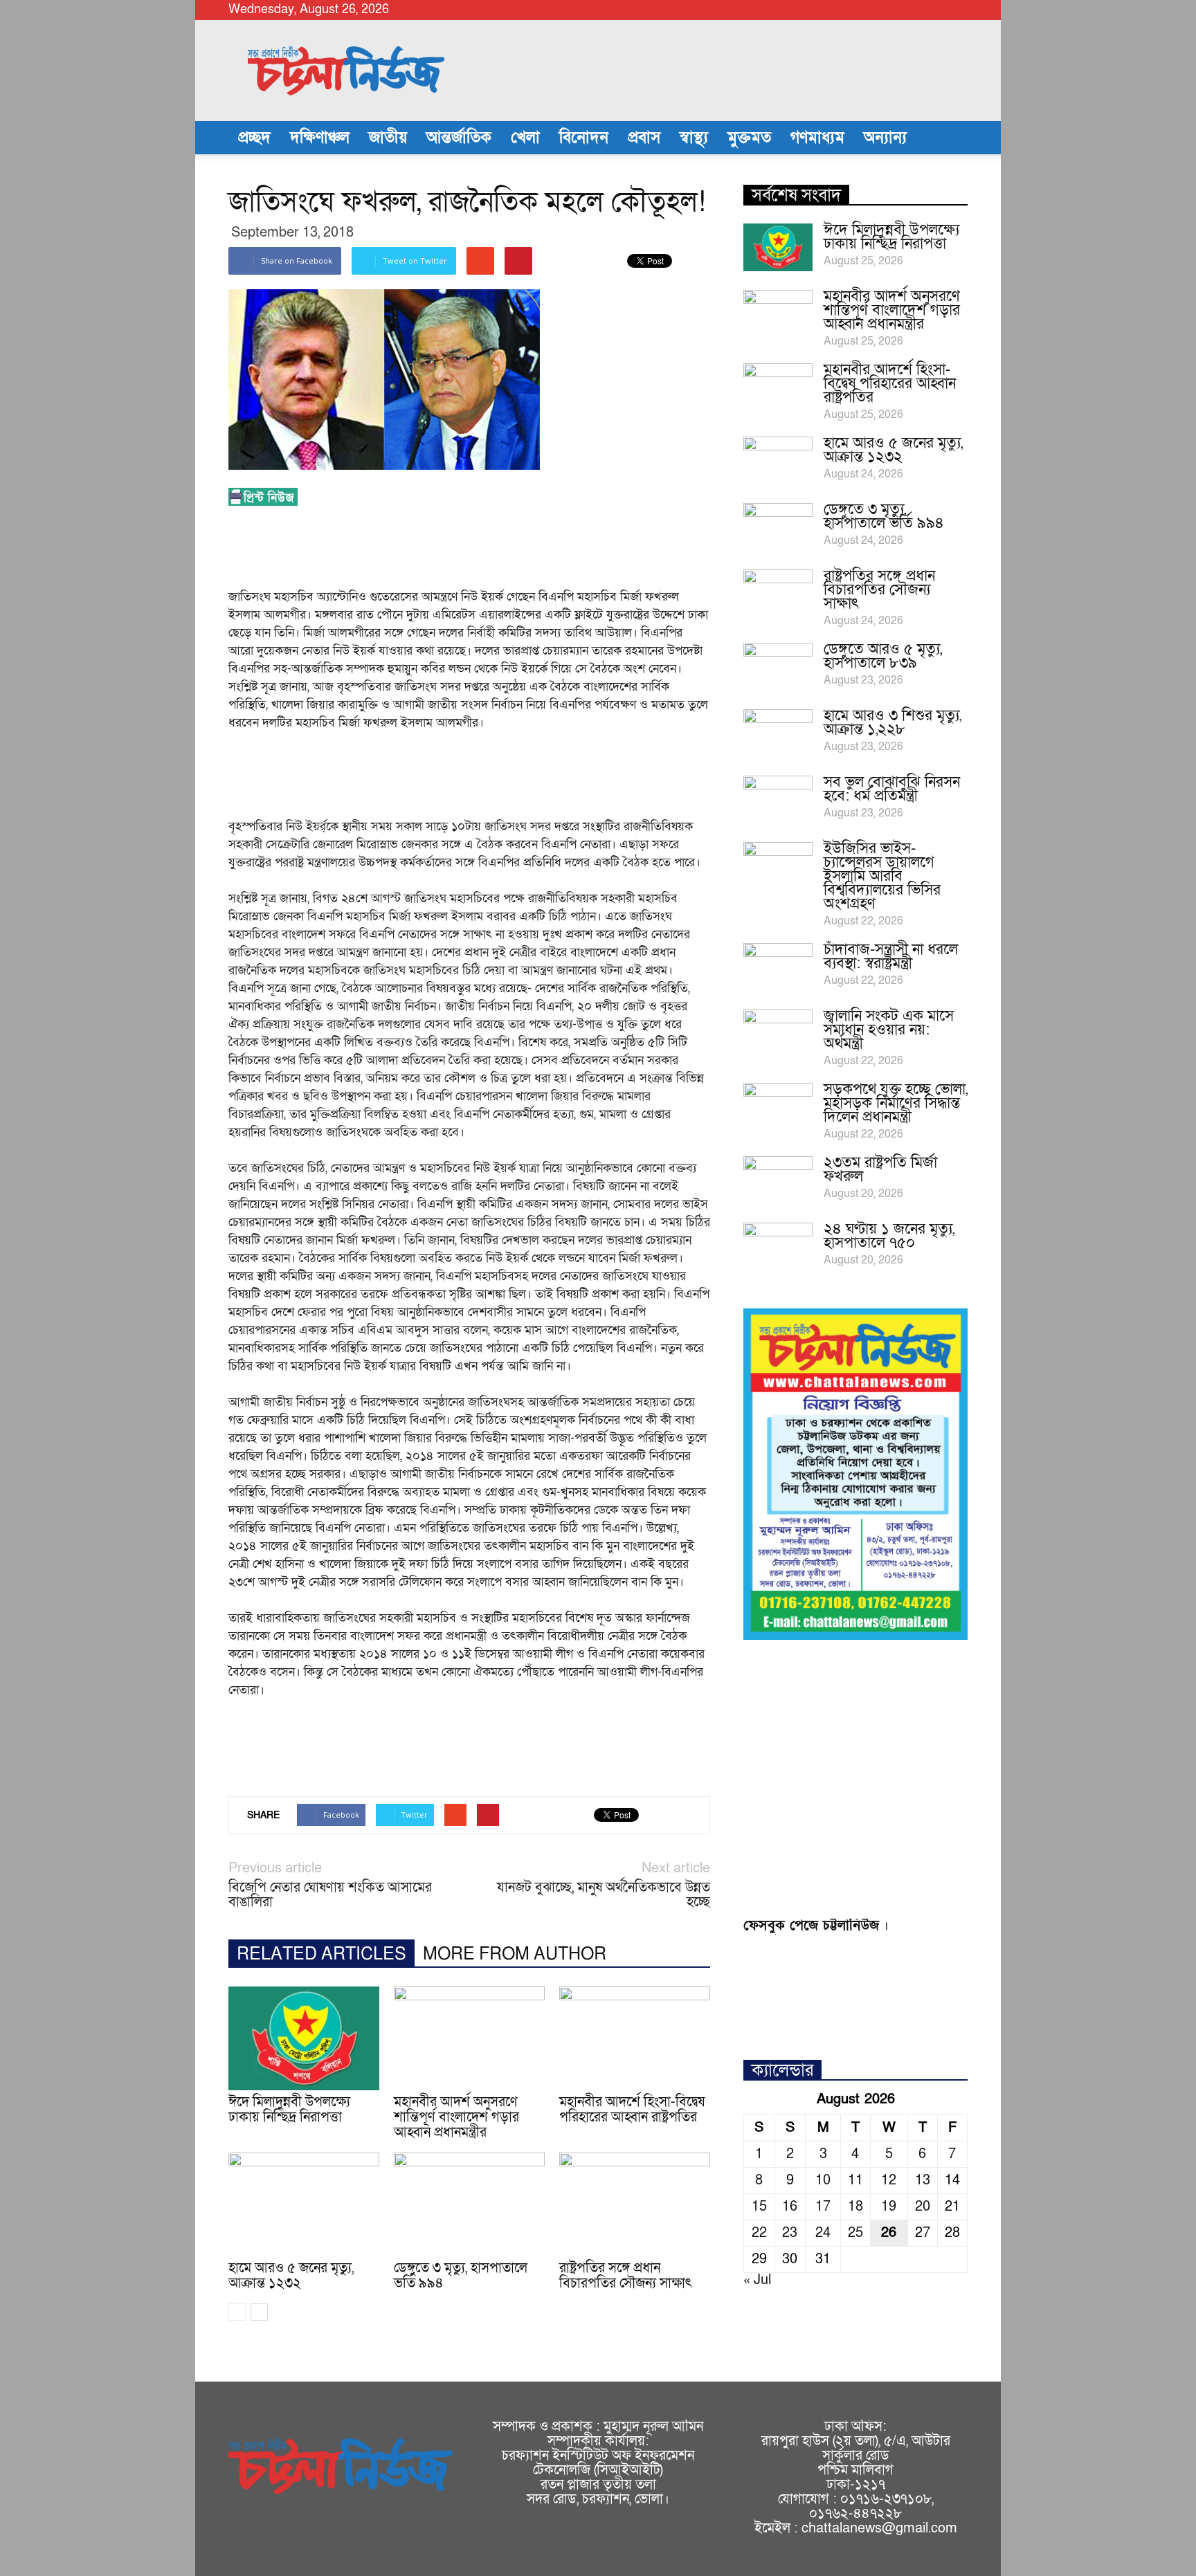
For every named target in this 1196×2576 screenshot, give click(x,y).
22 (759, 2233)
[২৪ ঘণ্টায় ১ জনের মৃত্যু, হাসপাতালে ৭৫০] (778, 1247)
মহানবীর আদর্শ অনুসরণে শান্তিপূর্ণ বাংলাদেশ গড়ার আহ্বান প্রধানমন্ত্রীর (456, 2117)
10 (823, 2180)
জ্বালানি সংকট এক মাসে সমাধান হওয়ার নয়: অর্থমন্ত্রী (889, 1030)
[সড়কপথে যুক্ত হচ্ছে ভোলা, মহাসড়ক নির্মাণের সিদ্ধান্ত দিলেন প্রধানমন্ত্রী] (778, 1107)
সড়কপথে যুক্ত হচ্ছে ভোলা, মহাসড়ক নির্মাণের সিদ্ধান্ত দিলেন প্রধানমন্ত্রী (896, 1103)
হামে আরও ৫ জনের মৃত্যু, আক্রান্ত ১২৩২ (291, 2276)
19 (889, 2207)
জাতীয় (388, 138)
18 (855, 2207)
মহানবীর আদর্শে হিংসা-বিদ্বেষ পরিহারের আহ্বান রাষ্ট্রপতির (632, 2110)
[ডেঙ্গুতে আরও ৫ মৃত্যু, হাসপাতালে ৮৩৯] (778, 667)
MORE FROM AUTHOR (515, 1954)
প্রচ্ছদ (254, 138)
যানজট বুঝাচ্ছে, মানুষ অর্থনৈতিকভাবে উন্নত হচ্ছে (604, 1895)
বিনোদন (584, 138)
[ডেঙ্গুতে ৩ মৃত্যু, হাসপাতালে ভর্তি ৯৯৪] (469, 2204)
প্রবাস (644, 138)
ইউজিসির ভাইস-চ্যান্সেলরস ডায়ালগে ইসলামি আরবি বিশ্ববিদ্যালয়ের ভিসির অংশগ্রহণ (882, 876)
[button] (951, 138)
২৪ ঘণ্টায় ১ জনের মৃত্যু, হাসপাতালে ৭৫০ (889, 1236)
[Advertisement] (480, 551)
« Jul (757, 2280)
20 (923, 2207)
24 (823, 2233)
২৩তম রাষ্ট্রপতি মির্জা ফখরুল (880, 1170)
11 (855, 2180)
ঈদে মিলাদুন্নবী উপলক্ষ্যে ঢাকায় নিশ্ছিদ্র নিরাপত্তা (289, 2110)
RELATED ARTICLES (321, 1954)
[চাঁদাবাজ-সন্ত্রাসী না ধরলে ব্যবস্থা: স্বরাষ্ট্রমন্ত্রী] (778, 967)
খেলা (525, 138)
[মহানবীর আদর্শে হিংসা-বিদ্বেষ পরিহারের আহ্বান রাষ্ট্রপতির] (635, 2038)
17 (823, 2207)
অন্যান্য (885, 138)
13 (923, 2180)
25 (855, 2233)
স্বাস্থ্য (694, 138)
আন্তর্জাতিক (459, 138)
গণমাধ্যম (817, 138)
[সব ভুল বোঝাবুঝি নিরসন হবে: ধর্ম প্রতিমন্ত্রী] (778, 800)
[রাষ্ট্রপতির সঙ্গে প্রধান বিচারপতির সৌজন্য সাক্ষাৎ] (635, 2204)
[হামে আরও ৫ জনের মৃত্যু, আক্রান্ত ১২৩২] (304, 2204)
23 (790, 2233)
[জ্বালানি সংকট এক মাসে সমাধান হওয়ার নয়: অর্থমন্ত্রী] (778, 1034)
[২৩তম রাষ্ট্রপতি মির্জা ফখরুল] (778, 1180)
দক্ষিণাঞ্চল (320, 138)
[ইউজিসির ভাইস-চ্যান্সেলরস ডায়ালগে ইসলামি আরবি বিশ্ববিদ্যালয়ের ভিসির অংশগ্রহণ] (778, 866)
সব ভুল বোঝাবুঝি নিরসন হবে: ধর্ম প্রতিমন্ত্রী (892, 789)
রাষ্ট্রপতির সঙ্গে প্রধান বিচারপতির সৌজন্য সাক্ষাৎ (626, 2276)
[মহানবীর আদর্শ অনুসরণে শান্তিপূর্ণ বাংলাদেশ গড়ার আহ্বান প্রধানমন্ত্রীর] (469, 2038)
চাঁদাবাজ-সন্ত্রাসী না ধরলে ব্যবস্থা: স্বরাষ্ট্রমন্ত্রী (891, 957)
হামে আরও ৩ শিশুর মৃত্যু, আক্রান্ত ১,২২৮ (893, 723)
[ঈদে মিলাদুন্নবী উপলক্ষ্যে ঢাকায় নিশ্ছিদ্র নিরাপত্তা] (304, 2038)
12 (889, 2180)
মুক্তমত (749, 138)
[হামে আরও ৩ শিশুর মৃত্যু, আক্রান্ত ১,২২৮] (778, 733)
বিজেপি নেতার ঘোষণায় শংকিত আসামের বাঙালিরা (330, 1895)
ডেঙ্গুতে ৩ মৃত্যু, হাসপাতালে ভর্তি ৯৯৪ (461, 2276)
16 (790, 2207)
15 (759, 2207)
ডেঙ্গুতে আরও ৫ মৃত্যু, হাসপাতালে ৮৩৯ (883, 656)
